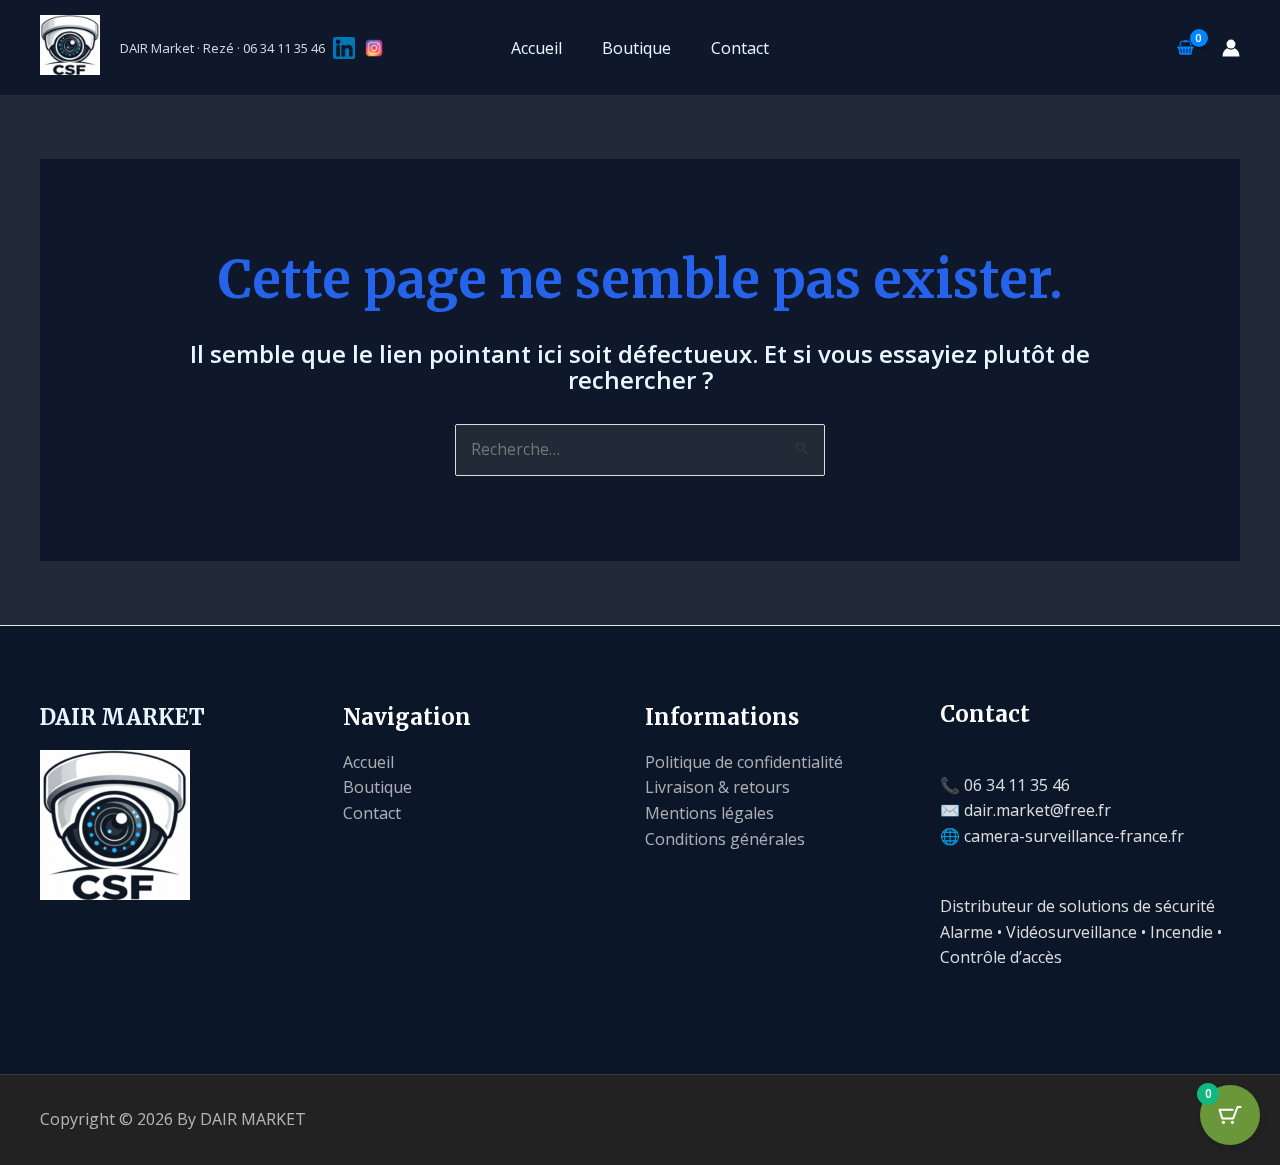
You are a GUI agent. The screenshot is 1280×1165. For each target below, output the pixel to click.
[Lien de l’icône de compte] (1231, 48)
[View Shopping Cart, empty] (1185, 48)
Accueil (536, 48)
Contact (740, 48)
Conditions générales (725, 839)
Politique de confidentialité (744, 762)
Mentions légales (709, 813)
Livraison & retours (717, 787)
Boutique (636, 48)
